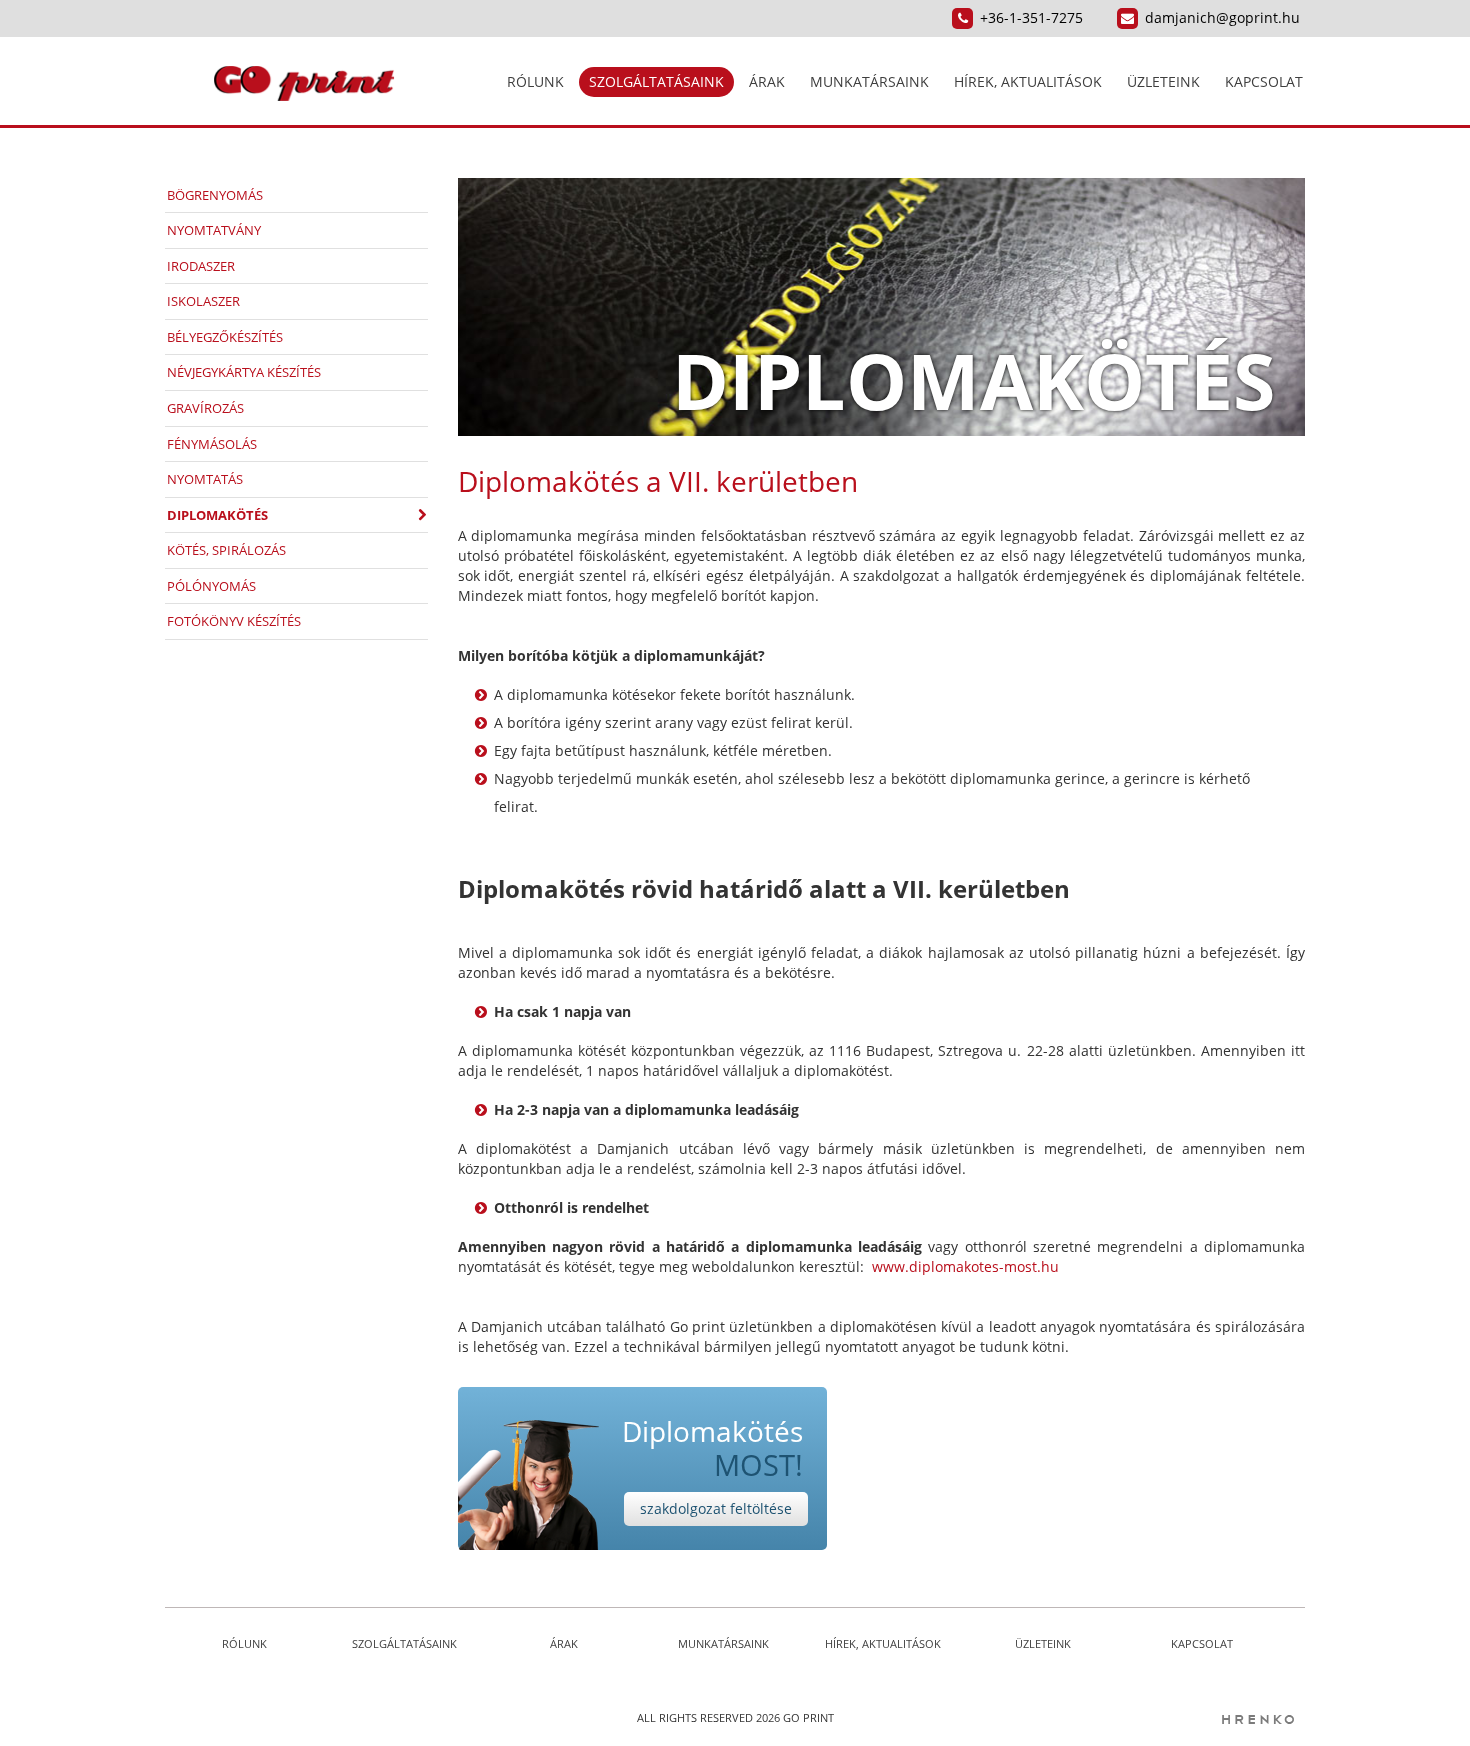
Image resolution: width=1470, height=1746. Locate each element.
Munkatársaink (869, 81)
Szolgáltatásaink (656, 81)
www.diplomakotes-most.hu (965, 1266)
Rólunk (535, 81)
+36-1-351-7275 (1031, 17)
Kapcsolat (1264, 81)
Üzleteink (1163, 81)
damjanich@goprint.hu (1222, 17)
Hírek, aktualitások (1028, 81)
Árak (767, 81)
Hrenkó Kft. (1257, 1719)
